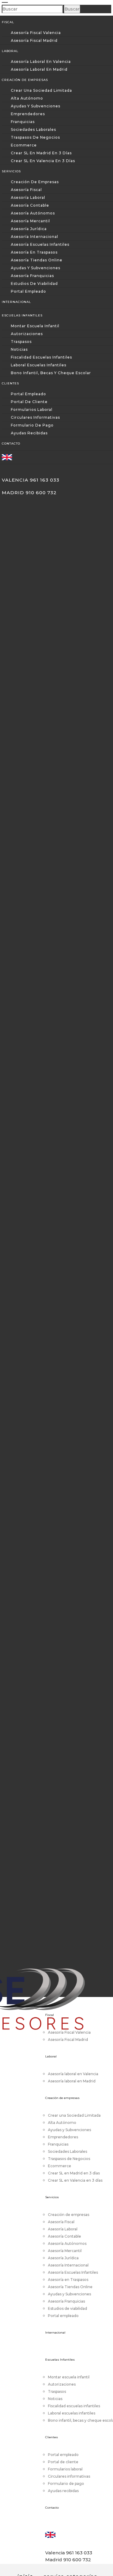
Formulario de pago (32, 425)
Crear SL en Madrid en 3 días (41, 153)
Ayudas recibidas (29, 433)
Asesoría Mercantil (30, 221)
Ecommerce (24, 145)
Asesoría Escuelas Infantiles (40, 244)
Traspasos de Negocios (35, 137)
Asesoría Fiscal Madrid (34, 40)
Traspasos (21, 342)
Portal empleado (28, 291)
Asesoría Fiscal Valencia (36, 33)
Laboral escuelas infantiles (39, 365)
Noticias (19, 349)
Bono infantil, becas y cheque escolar (51, 373)
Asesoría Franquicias (32, 276)
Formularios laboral (32, 410)
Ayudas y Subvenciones (36, 106)
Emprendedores (28, 114)
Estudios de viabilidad (34, 283)
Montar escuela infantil (35, 326)
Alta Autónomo (27, 98)
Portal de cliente (29, 402)
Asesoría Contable (30, 205)
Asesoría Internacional (35, 237)
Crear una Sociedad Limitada (41, 90)
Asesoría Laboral (28, 197)
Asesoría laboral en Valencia (41, 62)
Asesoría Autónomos (33, 213)
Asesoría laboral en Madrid (39, 69)
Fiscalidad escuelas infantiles (41, 357)
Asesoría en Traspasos (34, 252)
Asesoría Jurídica (29, 229)
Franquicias (23, 122)
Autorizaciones (27, 334)
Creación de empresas (35, 182)
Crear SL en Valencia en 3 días (43, 161)
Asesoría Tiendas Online (37, 260)
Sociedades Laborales (33, 129)
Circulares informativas (35, 417)
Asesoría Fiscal (26, 190)
